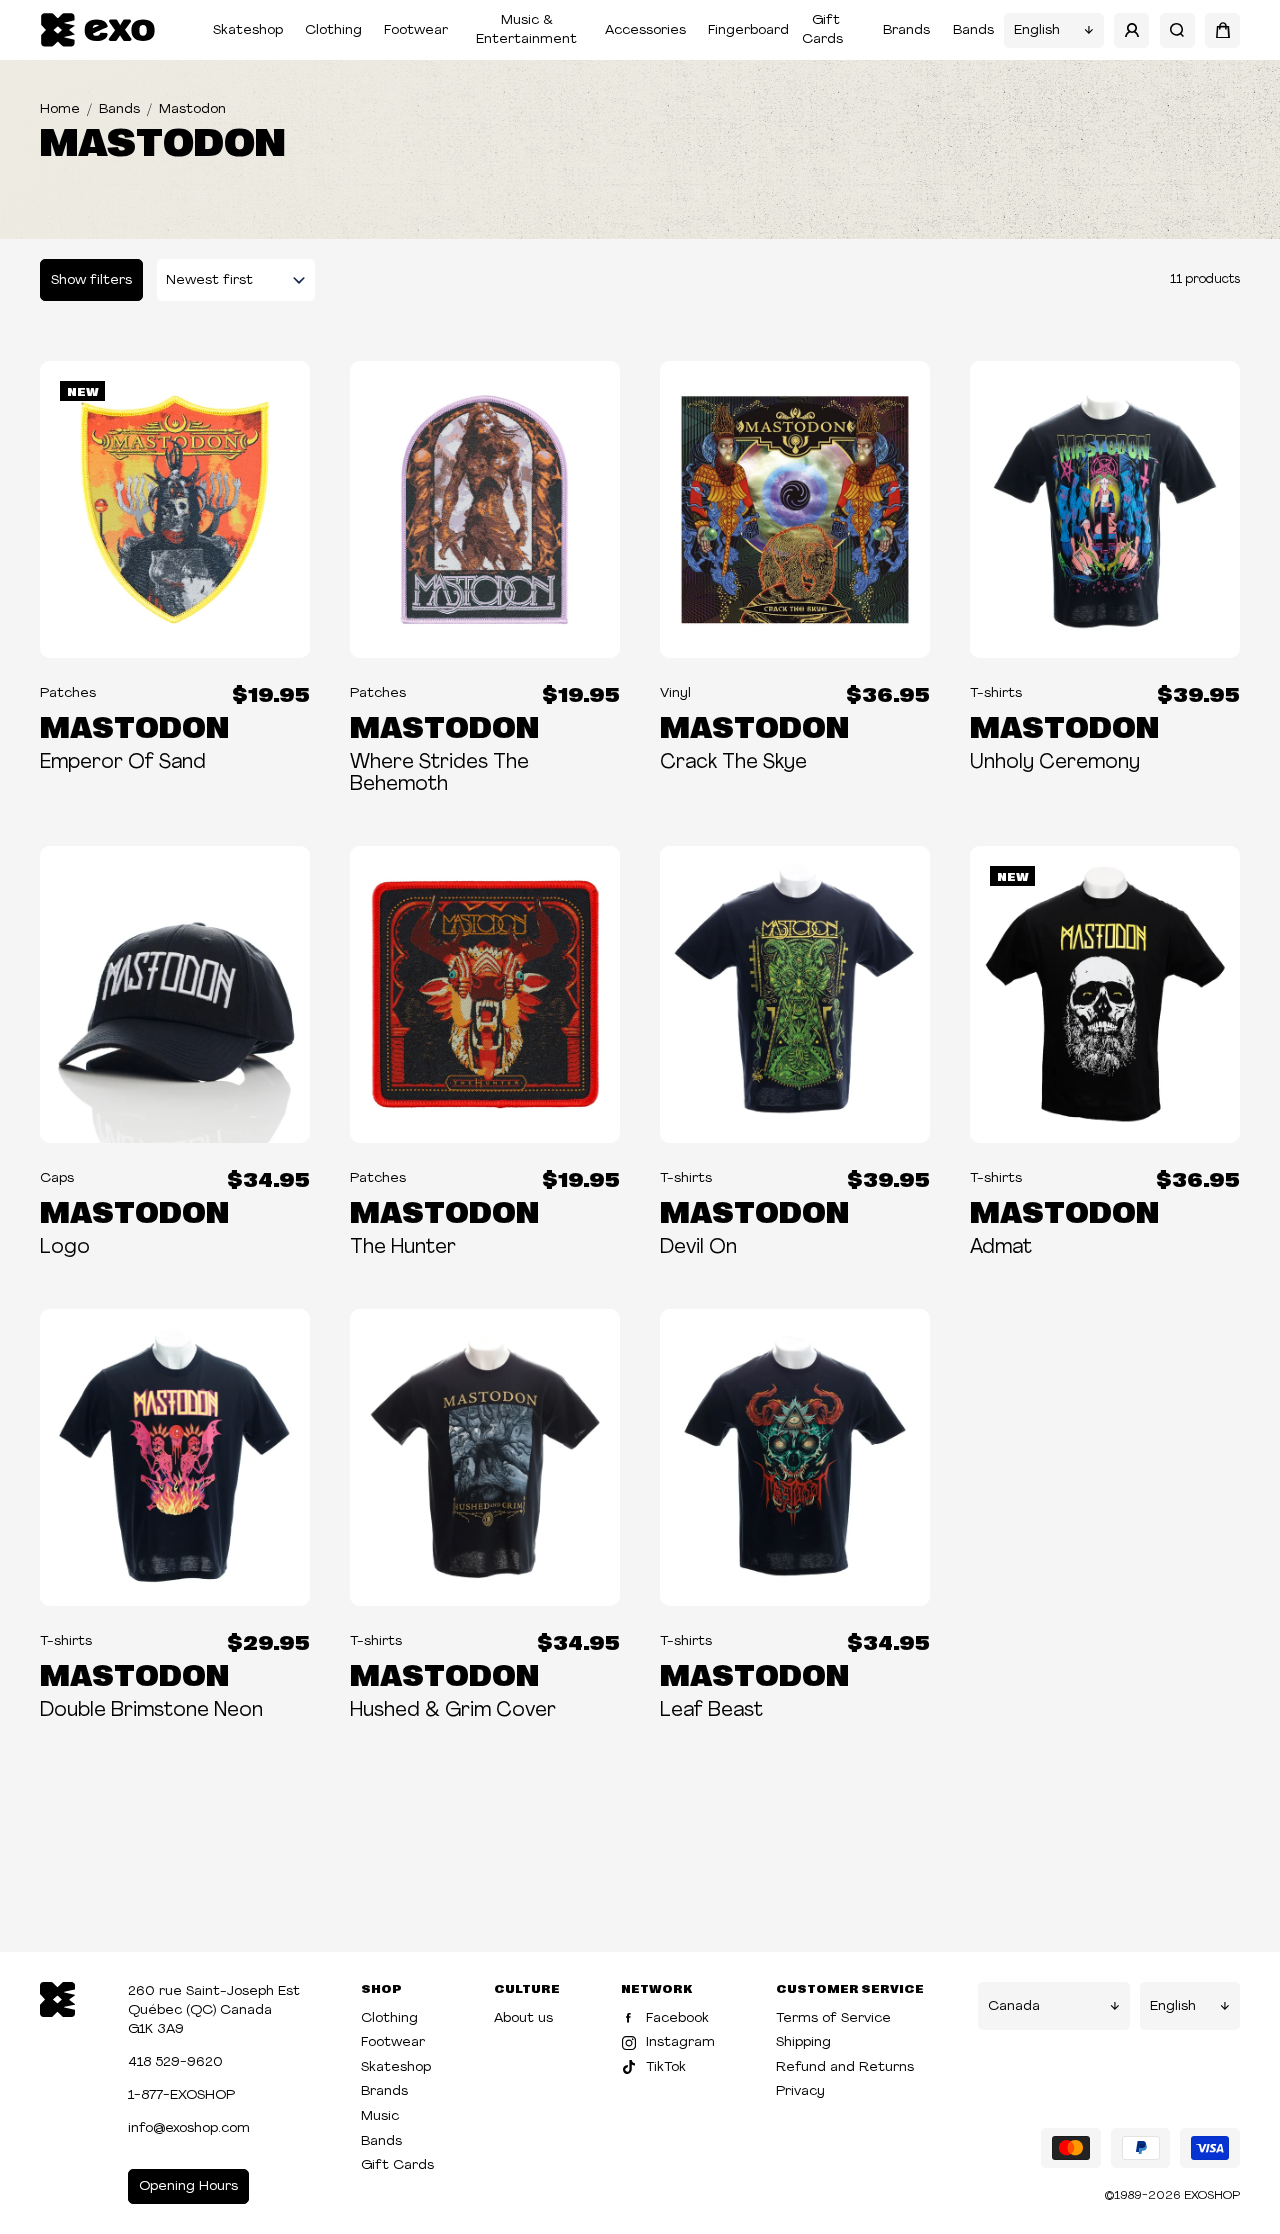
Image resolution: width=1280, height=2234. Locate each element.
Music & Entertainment (526, 30)
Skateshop (248, 30)
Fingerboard (748, 30)
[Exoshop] (57, 1997)
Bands (973, 30)
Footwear (416, 30)
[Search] (1177, 30)
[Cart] (1222, 30)
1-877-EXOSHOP (181, 2095)
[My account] (1131, 30)
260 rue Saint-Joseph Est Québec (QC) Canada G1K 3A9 (214, 2010)
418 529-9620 (175, 2062)
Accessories (645, 30)
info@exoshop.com (189, 2128)
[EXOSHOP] (97, 30)
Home (60, 109)
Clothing (333, 30)
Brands (906, 30)
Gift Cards (822, 30)
